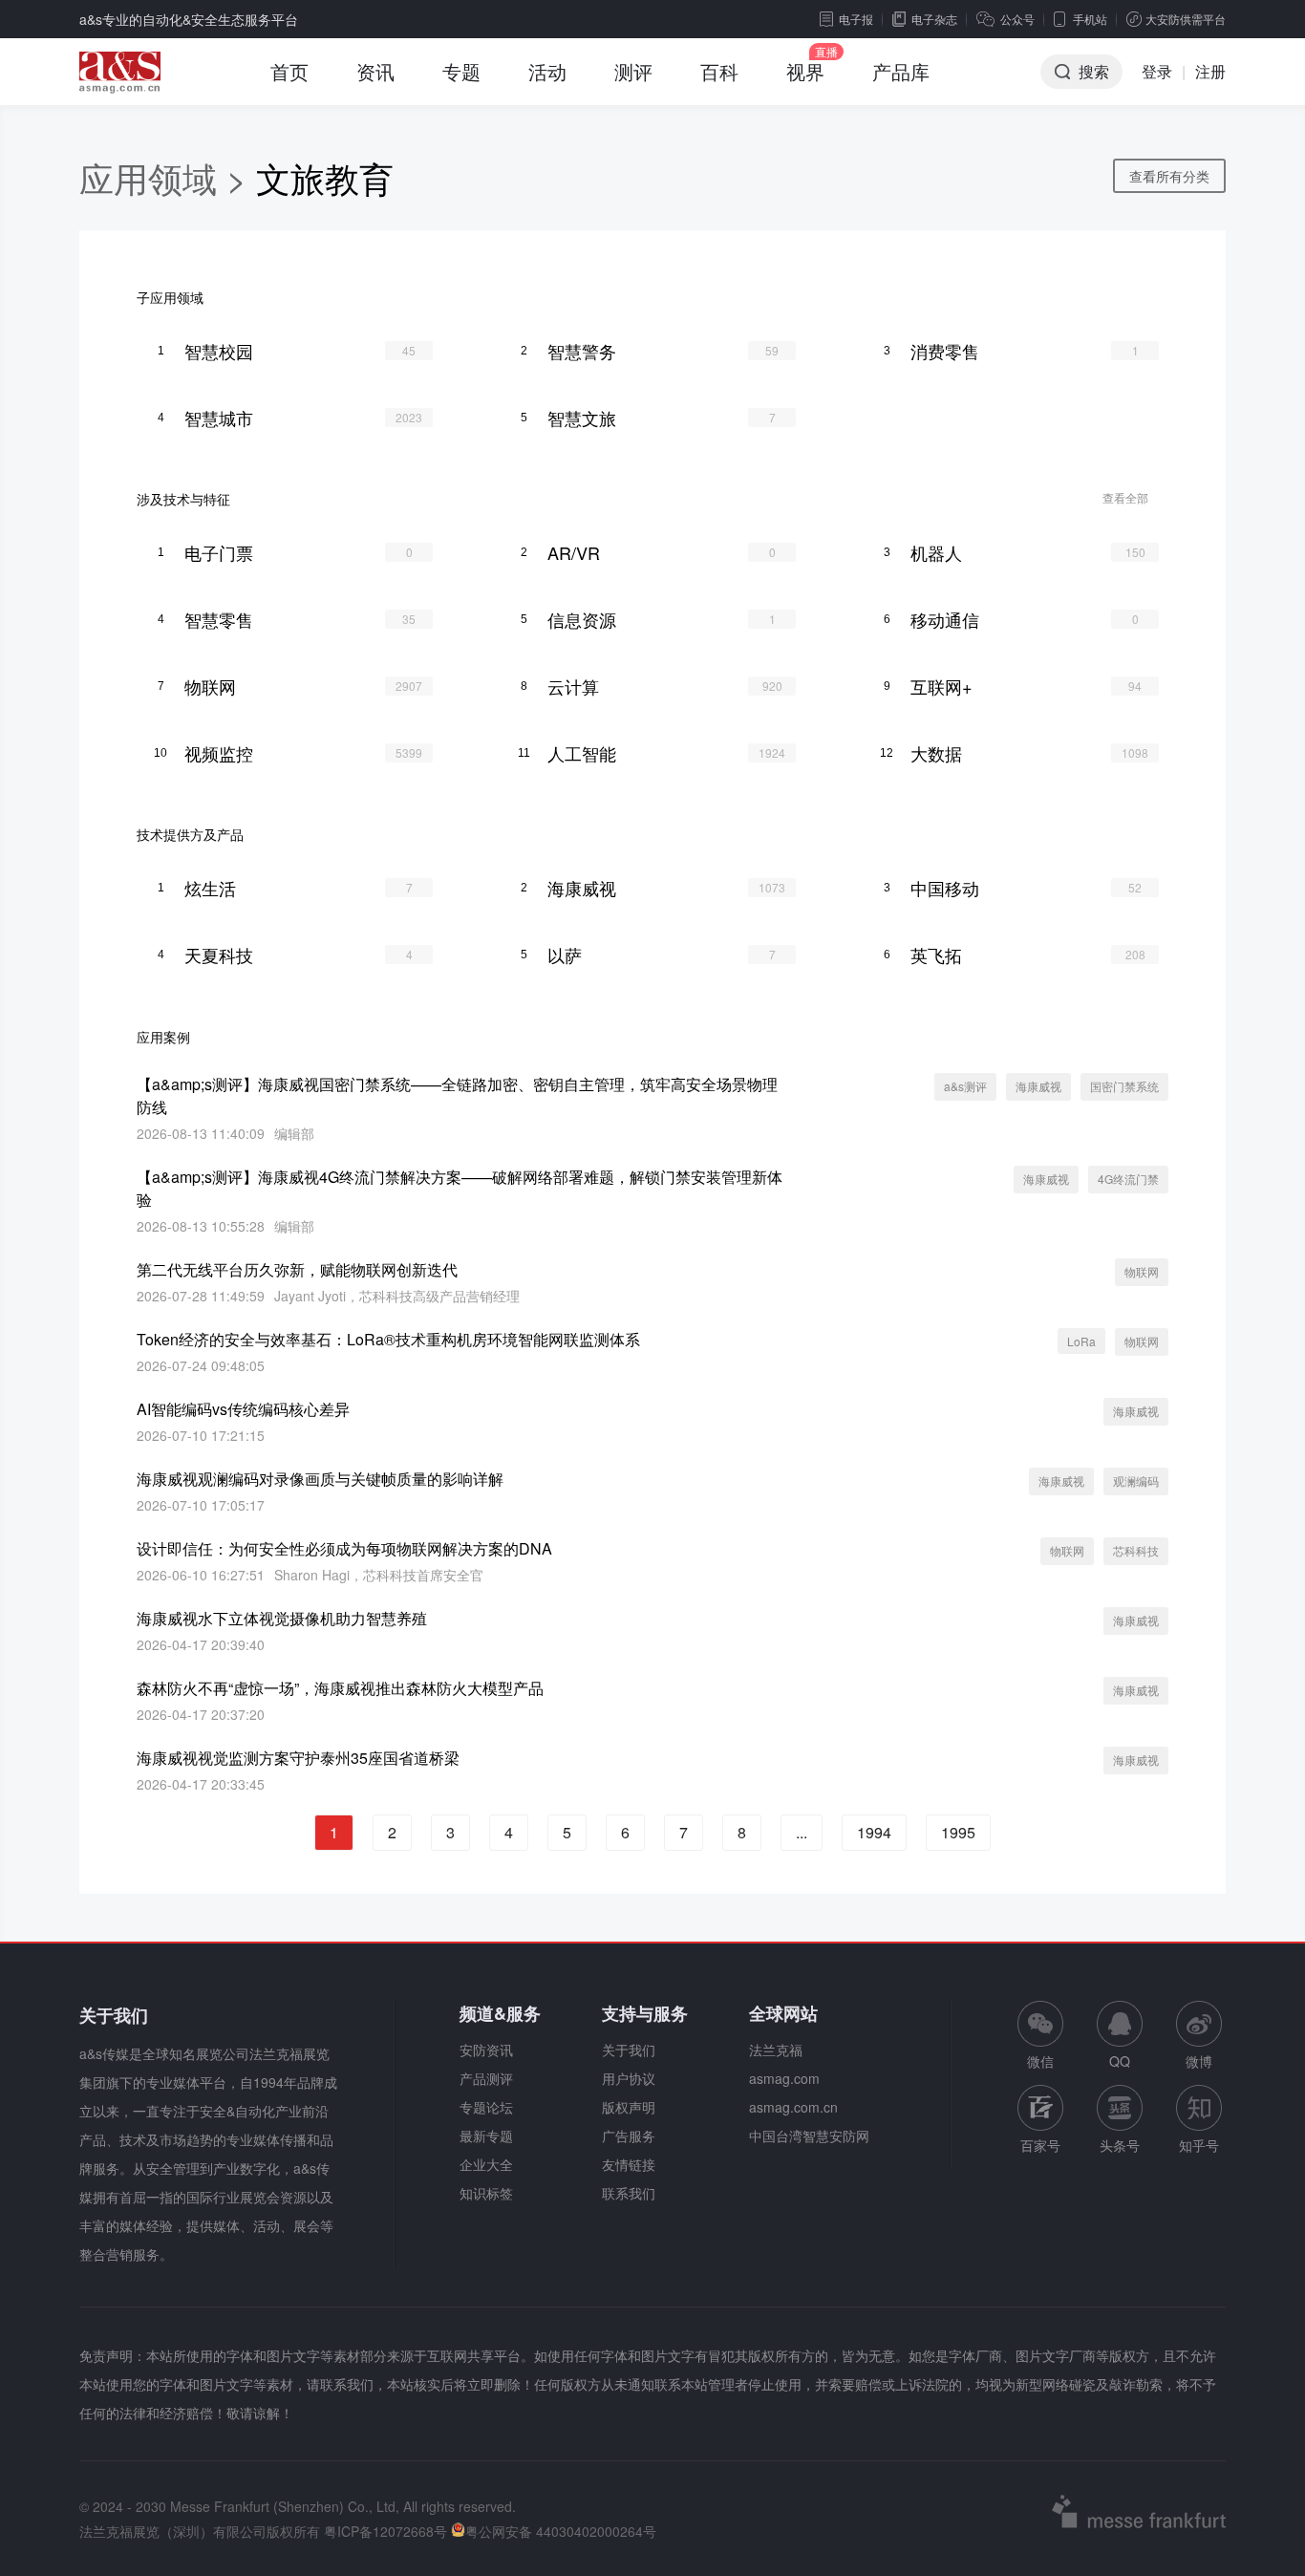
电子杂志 (934, 19)
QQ (1120, 2061)
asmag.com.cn (793, 2107)
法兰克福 (776, 2050)
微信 (1040, 2036)
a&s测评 (965, 1086)
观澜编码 (1136, 1481)
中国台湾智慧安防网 (809, 2136)
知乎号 (1199, 2145)
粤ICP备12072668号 (385, 2531)
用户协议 (629, 2078)
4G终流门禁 (1128, 1179)
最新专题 (486, 2136)
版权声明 (629, 2107)
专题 (461, 71)
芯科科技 (1136, 1550)
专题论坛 (486, 2107)
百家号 (1040, 2145)
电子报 (856, 19)
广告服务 (629, 2136)
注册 (1210, 71)
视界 (805, 71)
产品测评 (486, 2078)
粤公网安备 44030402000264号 (561, 2531)
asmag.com (784, 2078)
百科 (719, 71)
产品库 (901, 71)
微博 (1199, 2061)
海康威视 (1038, 1086)
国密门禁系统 (1124, 1086)
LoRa (1081, 1341)
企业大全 (486, 2164)
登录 (1157, 71)
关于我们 (629, 2050)
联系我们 (629, 2193)
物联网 (1142, 1271)
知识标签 (486, 2193)
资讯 (375, 71)
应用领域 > (168, 177)
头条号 (1120, 2145)
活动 (547, 71)
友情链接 (629, 2164)
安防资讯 (486, 2050)
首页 (289, 71)
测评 (633, 71)
